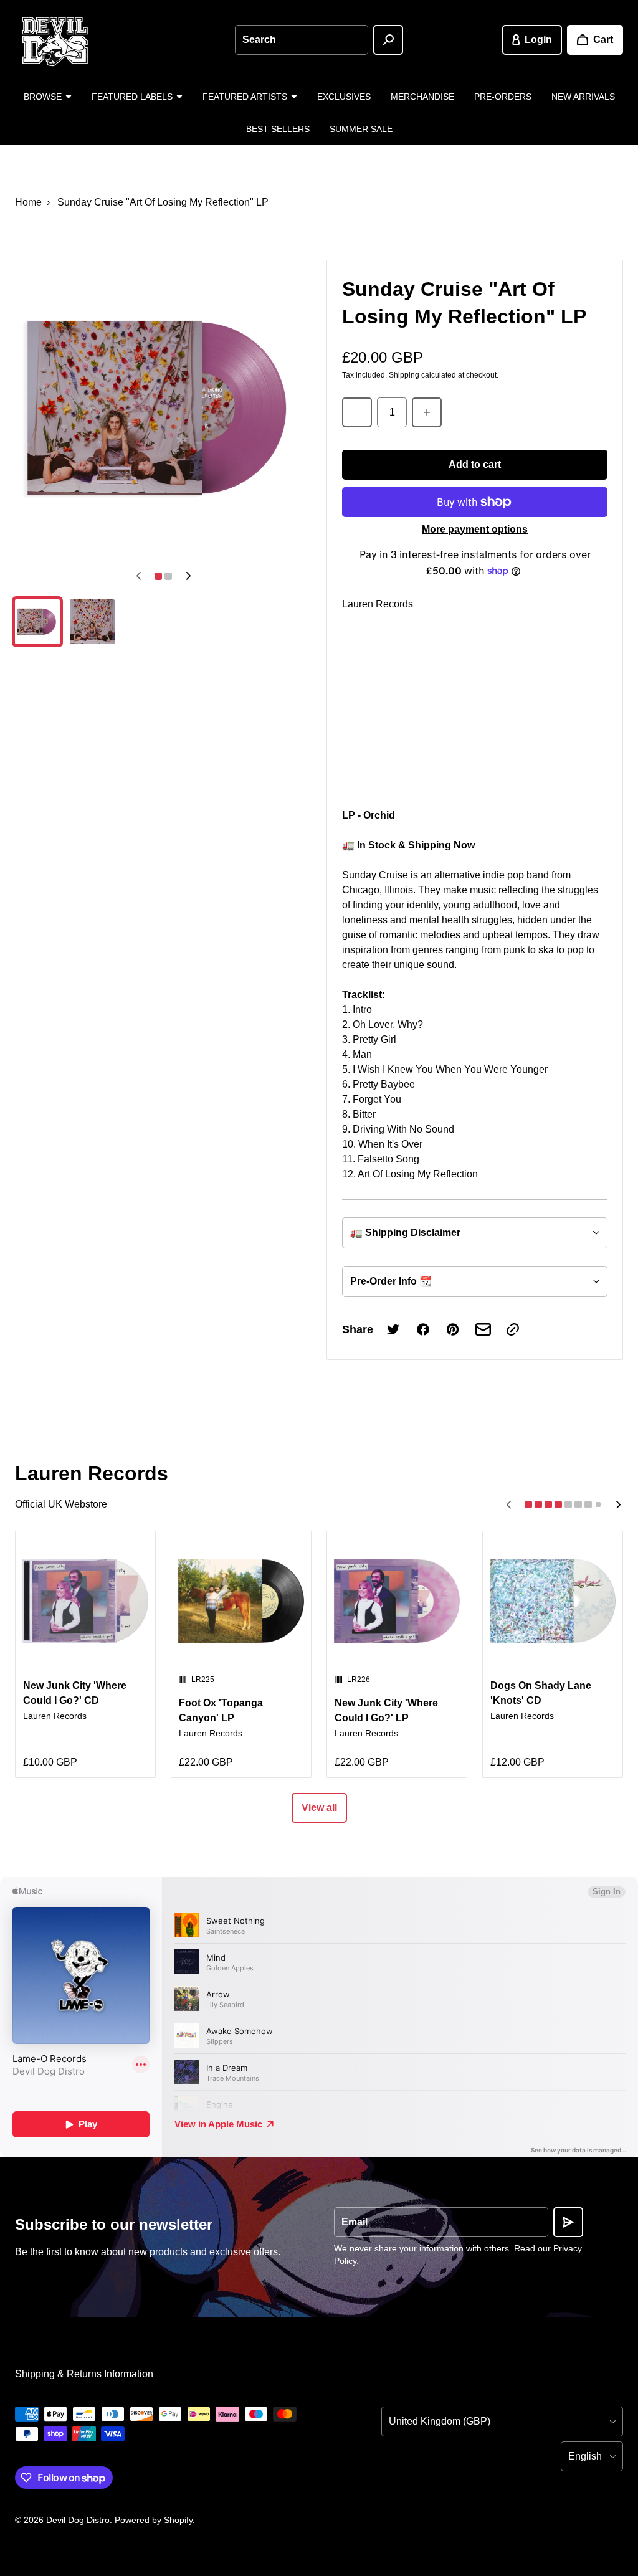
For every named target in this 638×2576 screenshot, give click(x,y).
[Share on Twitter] (393, 1329)
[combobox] (301, 40)
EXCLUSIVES (344, 97)
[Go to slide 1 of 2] (37, 622)
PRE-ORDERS (503, 97)
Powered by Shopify (154, 2520)
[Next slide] (188, 576)
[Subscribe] (568, 2222)
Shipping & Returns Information (84, 2374)
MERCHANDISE (422, 97)
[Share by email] (483, 1329)
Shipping (404, 375)
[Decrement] (357, 412)
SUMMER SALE (361, 129)
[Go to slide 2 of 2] (92, 622)
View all (319, 1808)
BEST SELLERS (278, 129)
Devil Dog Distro (78, 2520)
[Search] (388, 40)
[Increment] (427, 412)
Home (28, 202)
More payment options (475, 529)
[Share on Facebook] (423, 1329)
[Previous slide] (138, 576)
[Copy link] (513, 1329)
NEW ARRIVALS (583, 97)
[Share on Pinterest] (453, 1329)
